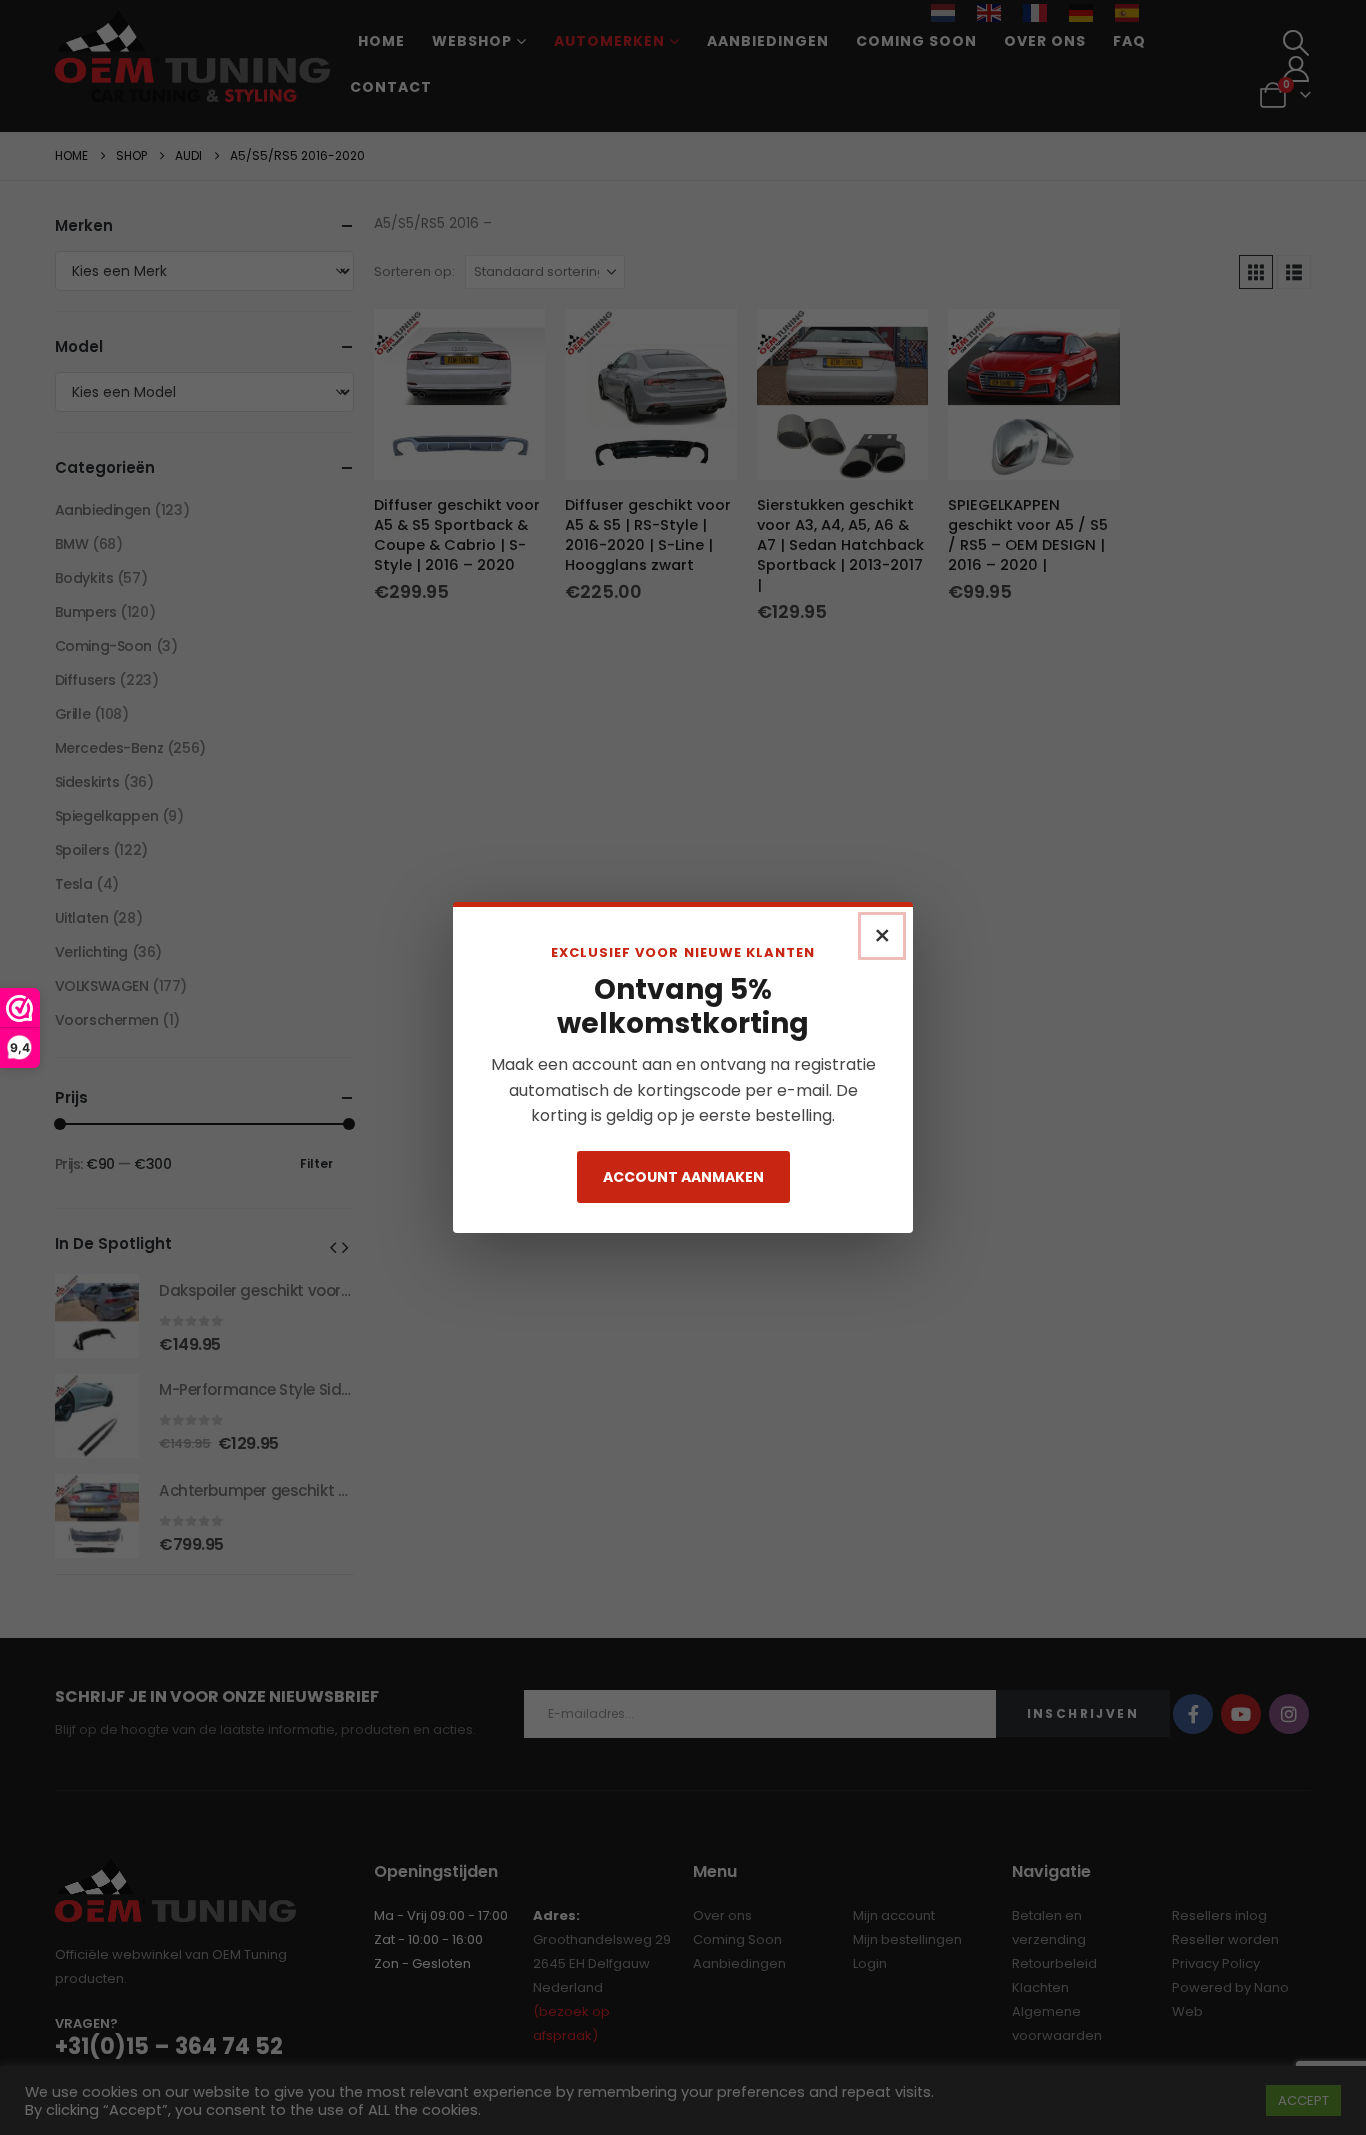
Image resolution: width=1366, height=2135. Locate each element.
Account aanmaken (683, 1177)
